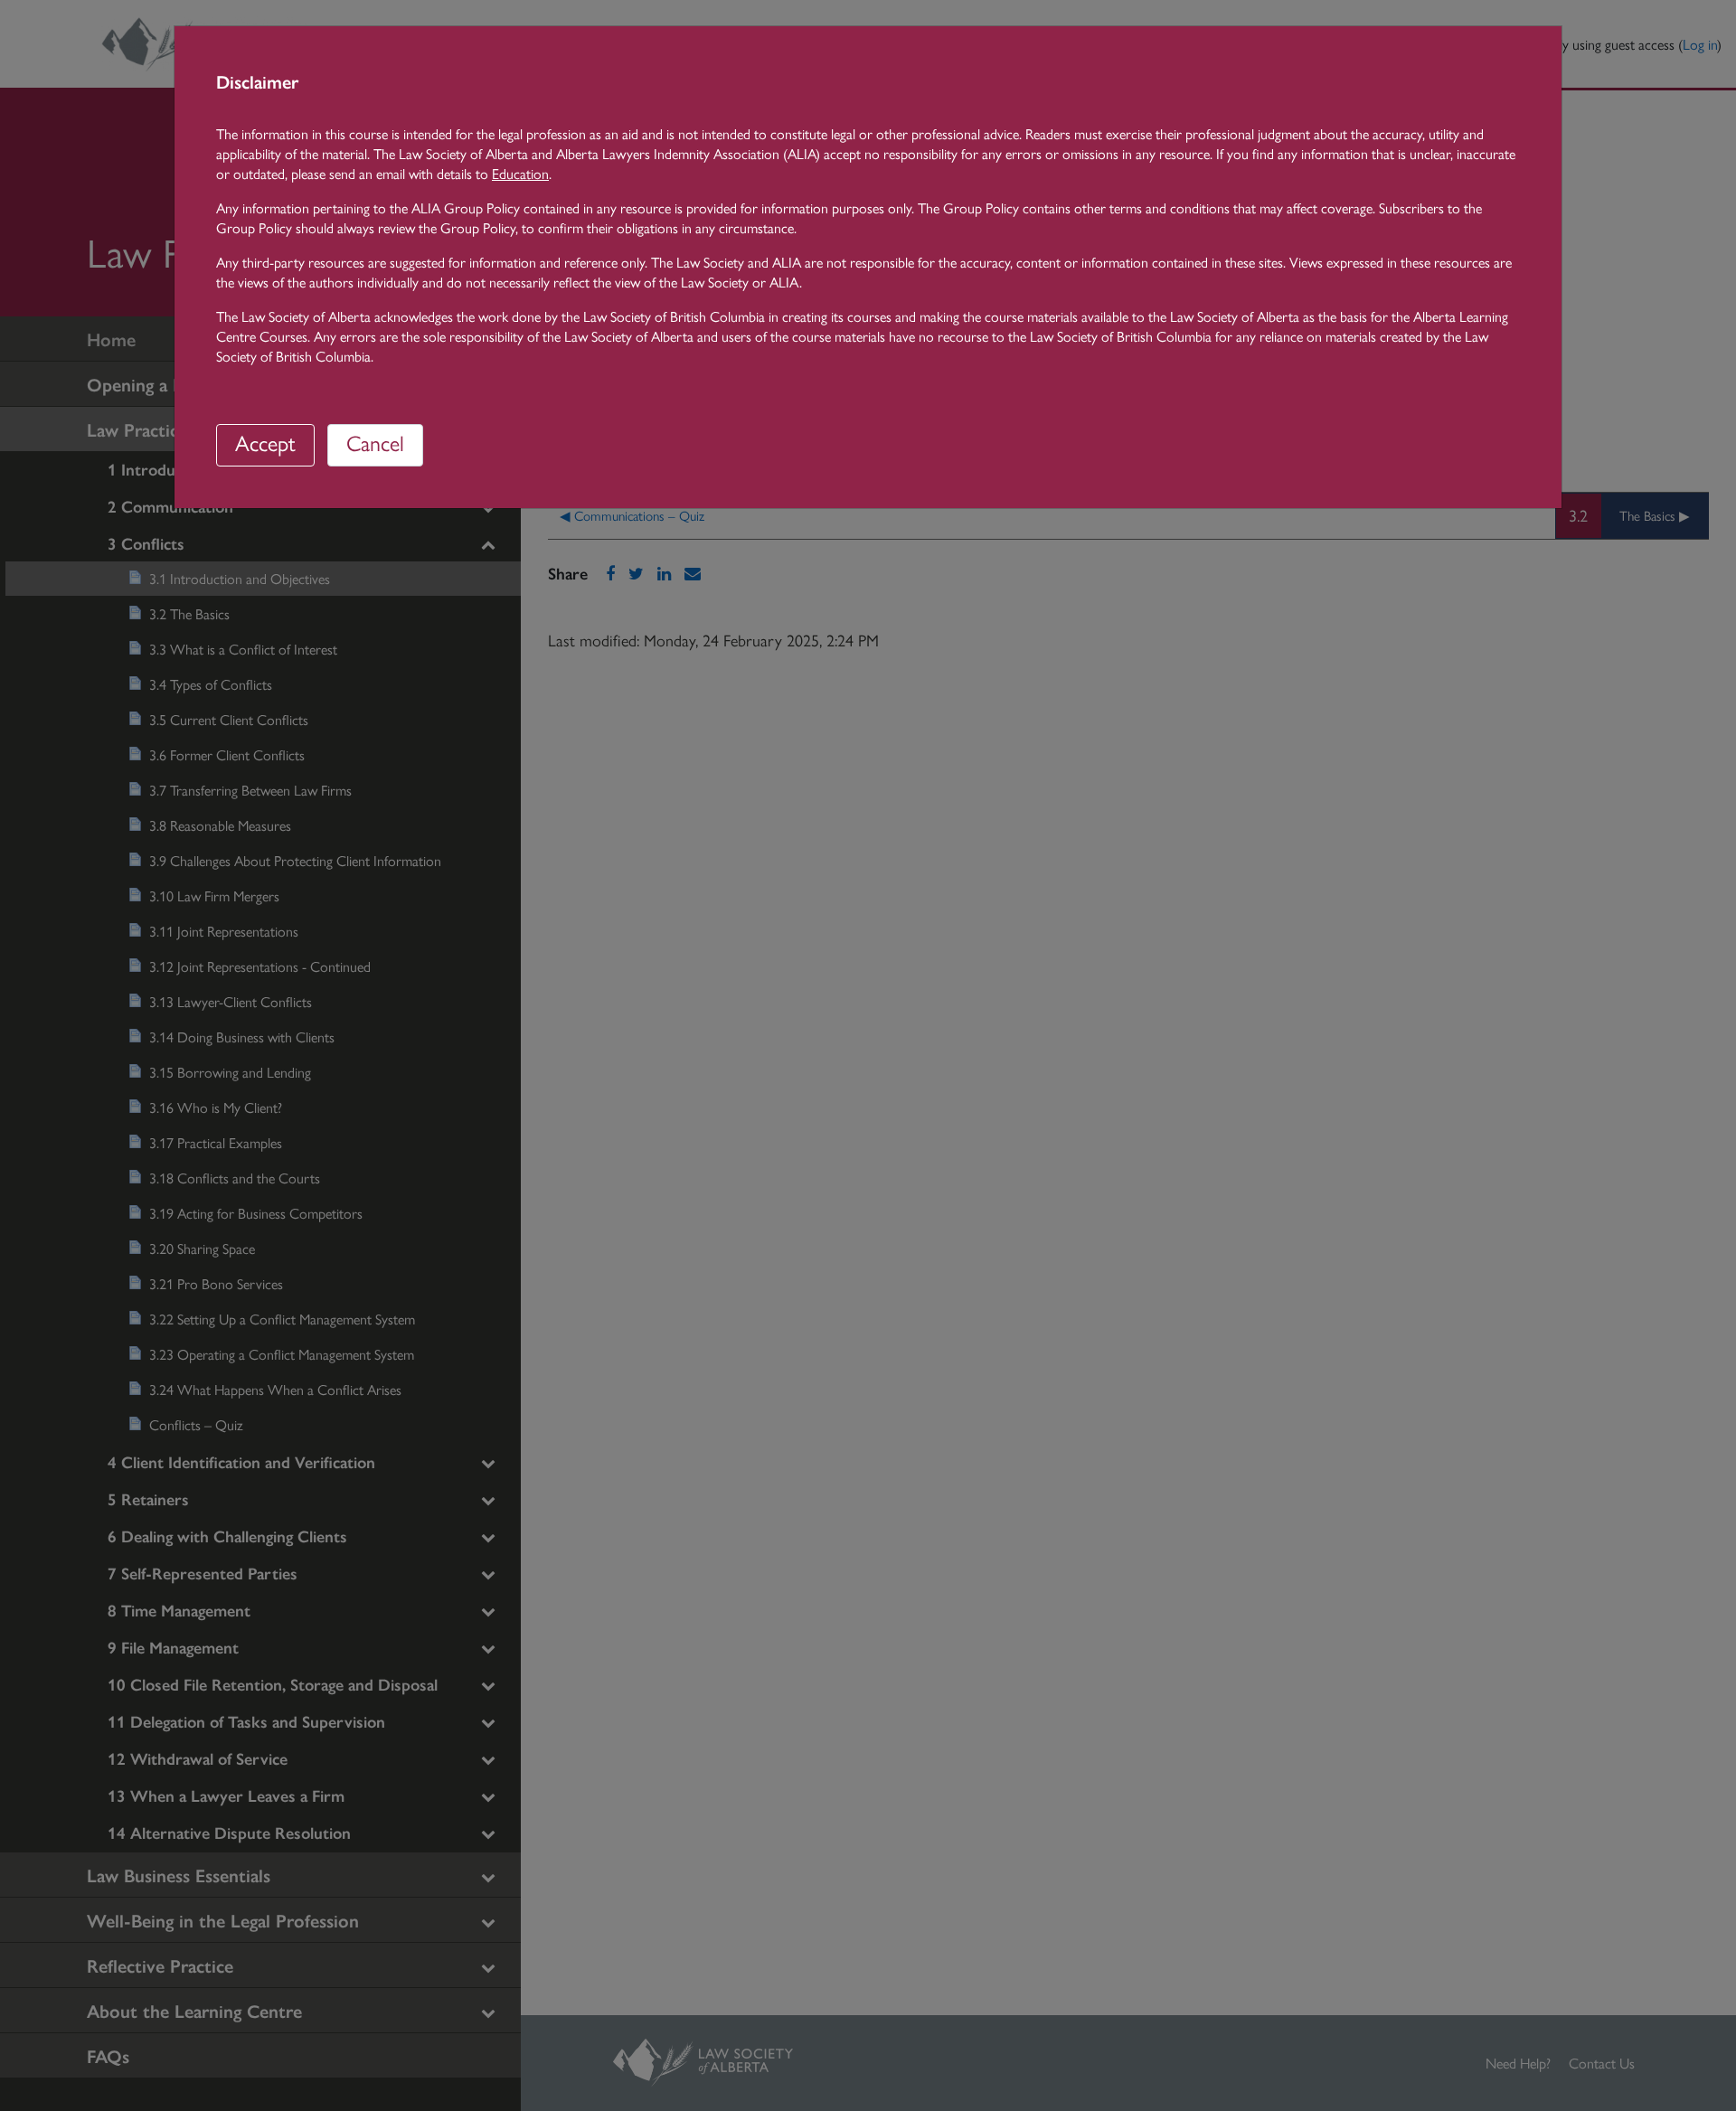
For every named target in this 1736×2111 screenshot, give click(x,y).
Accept (265, 442)
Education (520, 173)
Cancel (375, 442)
